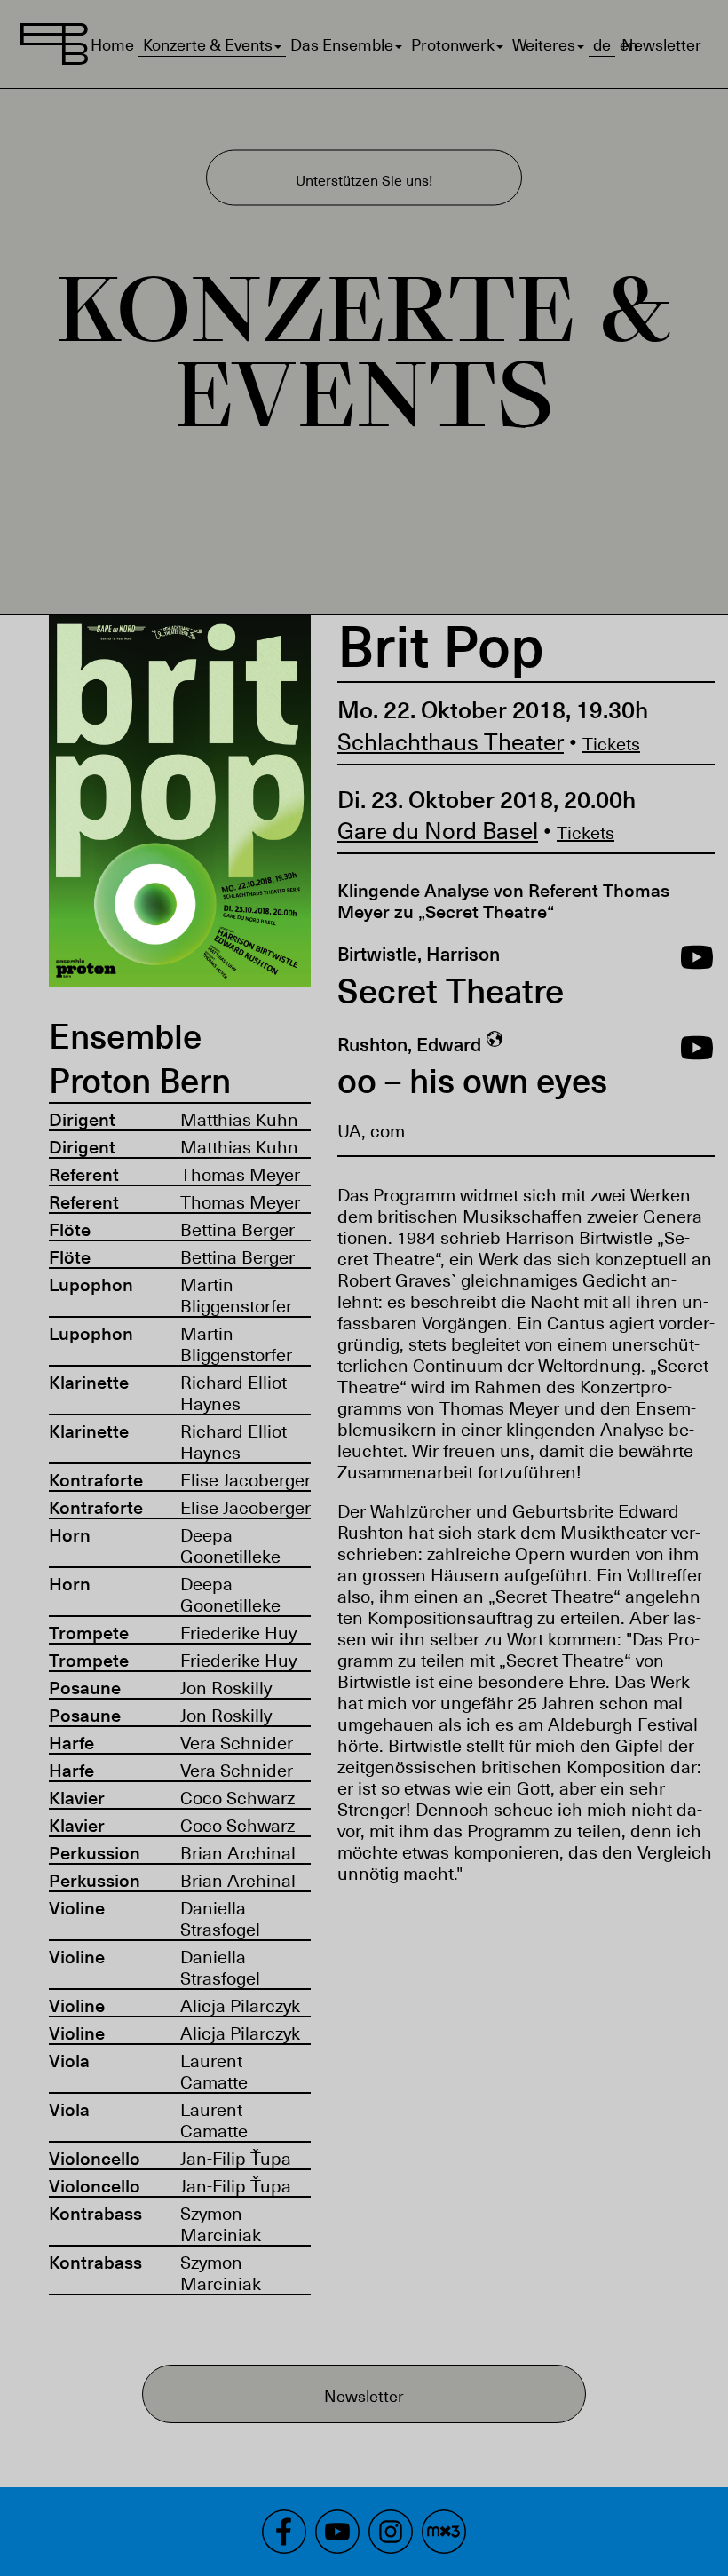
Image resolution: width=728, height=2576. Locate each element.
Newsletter (661, 44)
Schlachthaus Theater (451, 741)
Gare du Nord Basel (438, 830)
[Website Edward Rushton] (495, 1044)
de (602, 44)
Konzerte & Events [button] (208, 44)
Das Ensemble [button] (342, 44)
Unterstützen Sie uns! (364, 179)
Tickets (611, 743)
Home (112, 44)
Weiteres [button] (544, 44)
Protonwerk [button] (453, 44)
